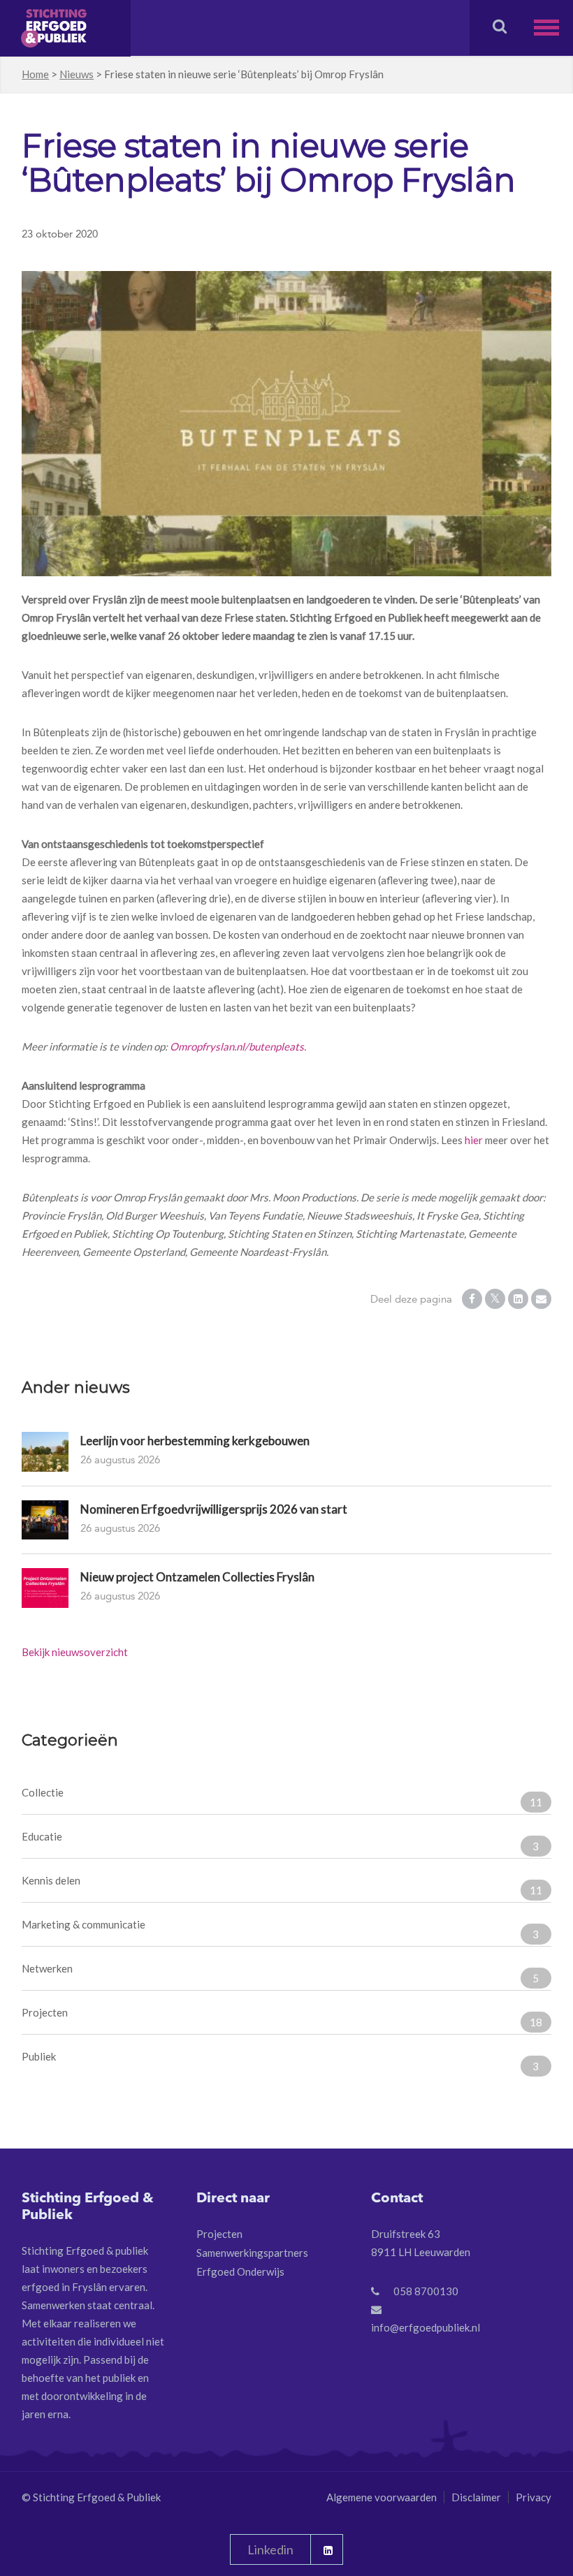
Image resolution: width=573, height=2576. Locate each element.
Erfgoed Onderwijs (240, 2271)
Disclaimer (476, 2497)
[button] (553, 28)
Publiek (280, 2061)
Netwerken (280, 1973)
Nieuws (77, 74)
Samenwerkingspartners (252, 2253)
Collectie (282, 1797)
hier (474, 1140)
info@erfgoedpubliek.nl (426, 2327)
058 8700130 (426, 2291)
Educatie (280, 1841)
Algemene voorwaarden (382, 2497)
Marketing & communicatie (280, 1929)
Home (35, 74)
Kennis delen (282, 1885)
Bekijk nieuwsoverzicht (75, 1652)
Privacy (534, 2497)
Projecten (282, 2017)
